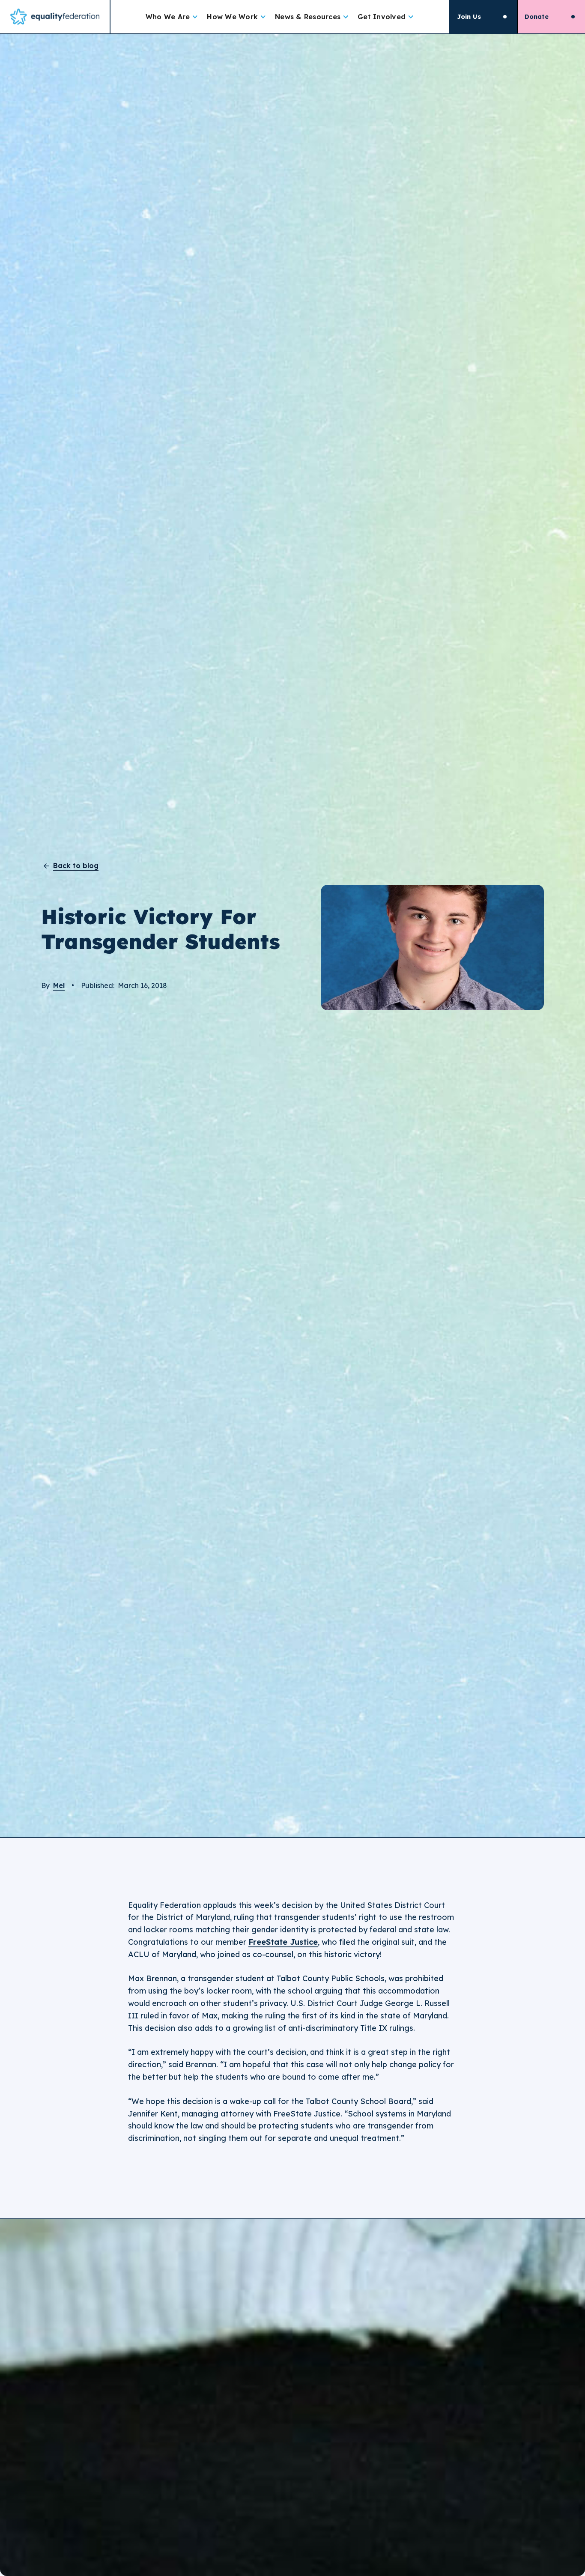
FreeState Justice (283, 1942)
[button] (172, 17)
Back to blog (76, 866)
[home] (55, 17)
